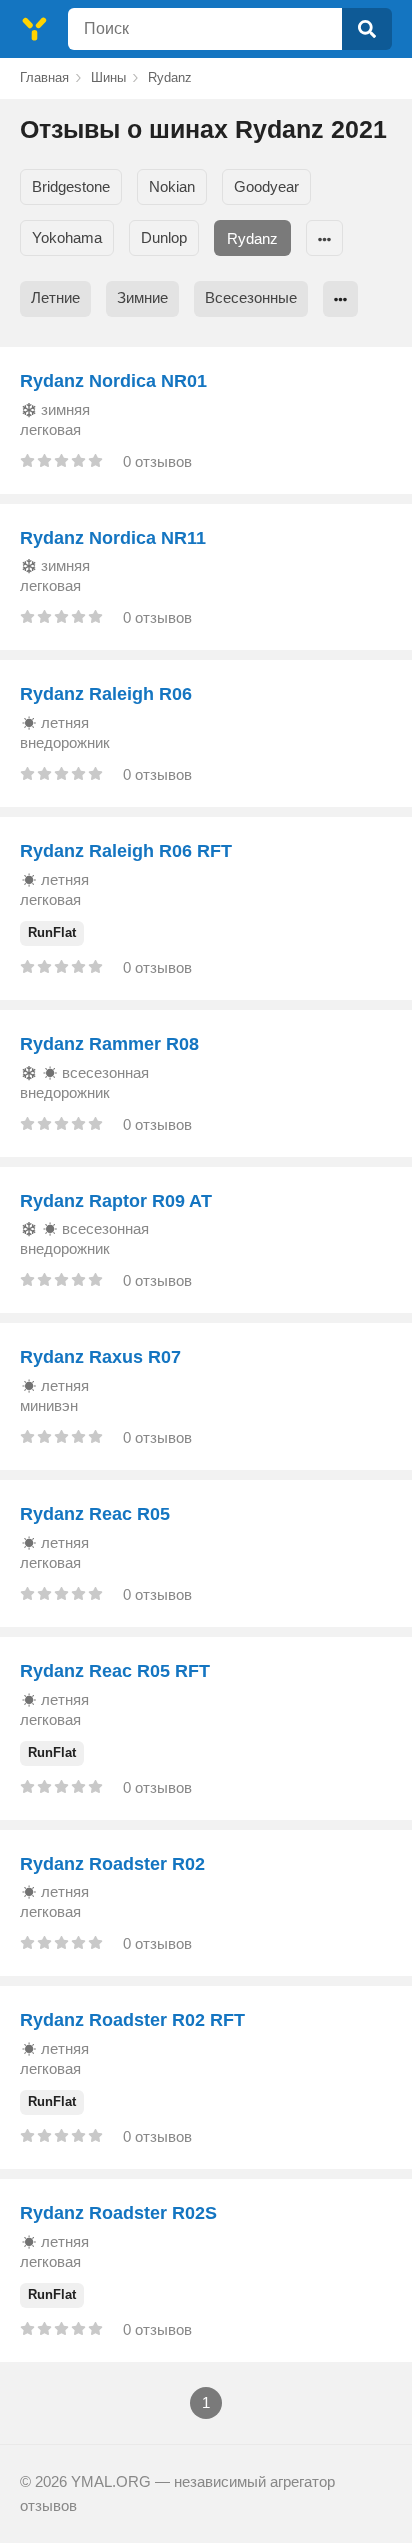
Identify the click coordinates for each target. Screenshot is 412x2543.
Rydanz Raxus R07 (100, 1357)
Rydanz (252, 238)
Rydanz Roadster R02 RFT (132, 2020)
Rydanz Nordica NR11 (113, 538)
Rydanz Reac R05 (95, 1514)
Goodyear (266, 186)
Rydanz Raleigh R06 (106, 694)
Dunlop (164, 237)
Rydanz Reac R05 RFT (115, 1671)
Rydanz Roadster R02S (118, 2213)
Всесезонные (251, 297)
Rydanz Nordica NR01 (113, 381)
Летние (55, 297)
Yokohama (67, 237)
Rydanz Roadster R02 (112, 1864)
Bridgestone (71, 186)
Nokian (172, 186)
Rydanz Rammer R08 (109, 1044)
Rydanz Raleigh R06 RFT (126, 851)
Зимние (142, 297)
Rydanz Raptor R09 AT (116, 1201)
